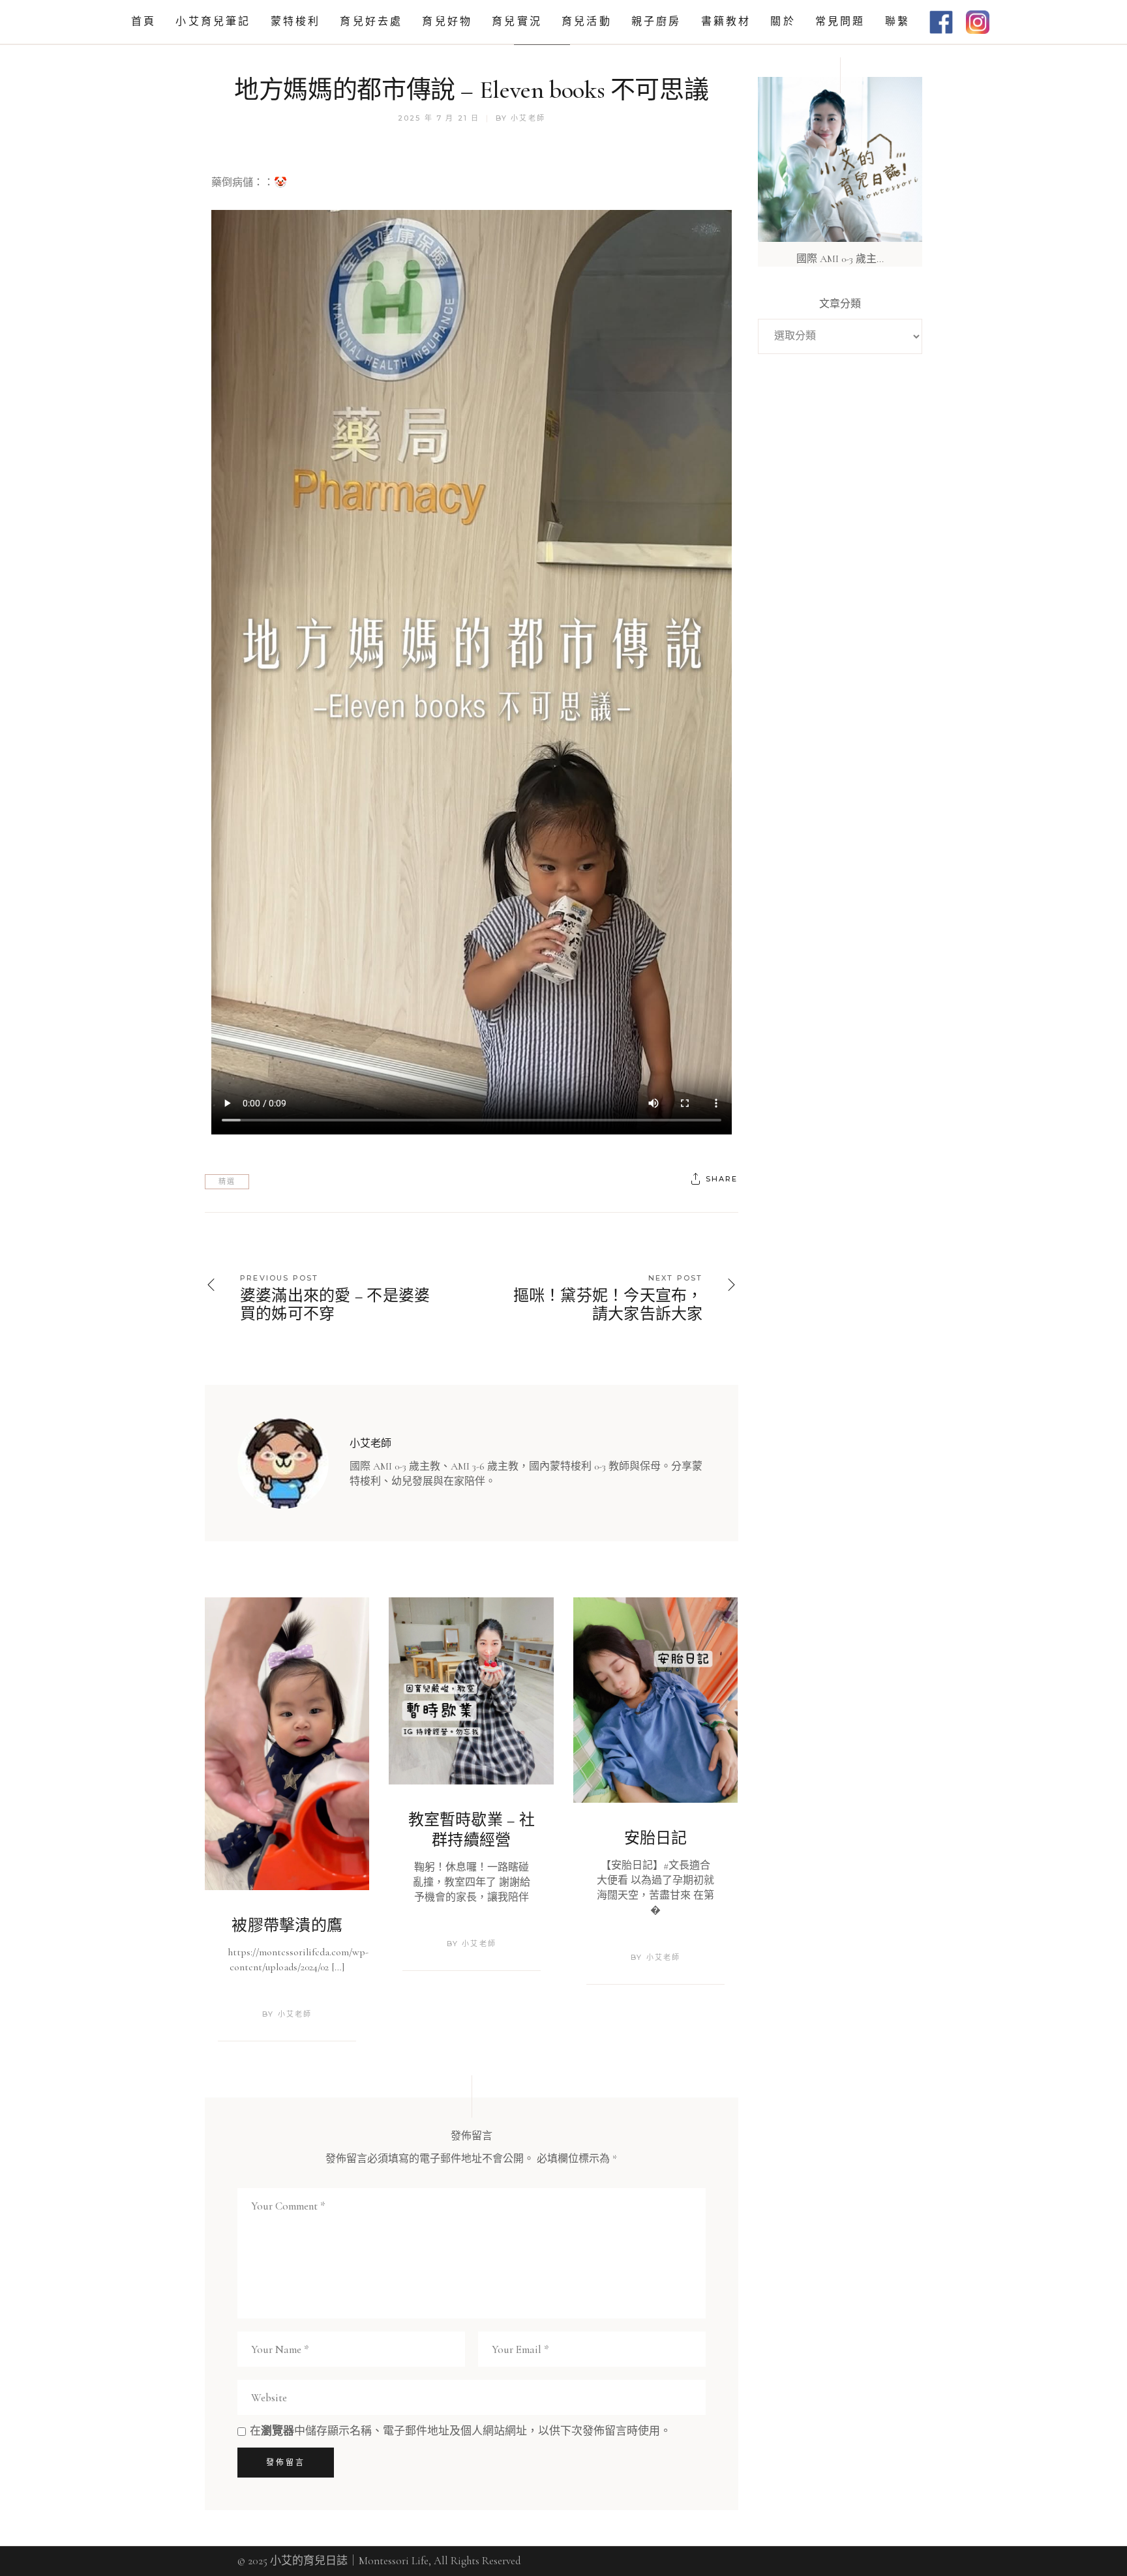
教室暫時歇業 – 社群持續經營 (472, 1830)
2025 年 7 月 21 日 (439, 118)
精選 (227, 1181)
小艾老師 (528, 118)
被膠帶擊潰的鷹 (287, 1926)
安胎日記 (656, 1838)
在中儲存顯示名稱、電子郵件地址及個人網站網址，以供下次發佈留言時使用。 (460, 2431)
